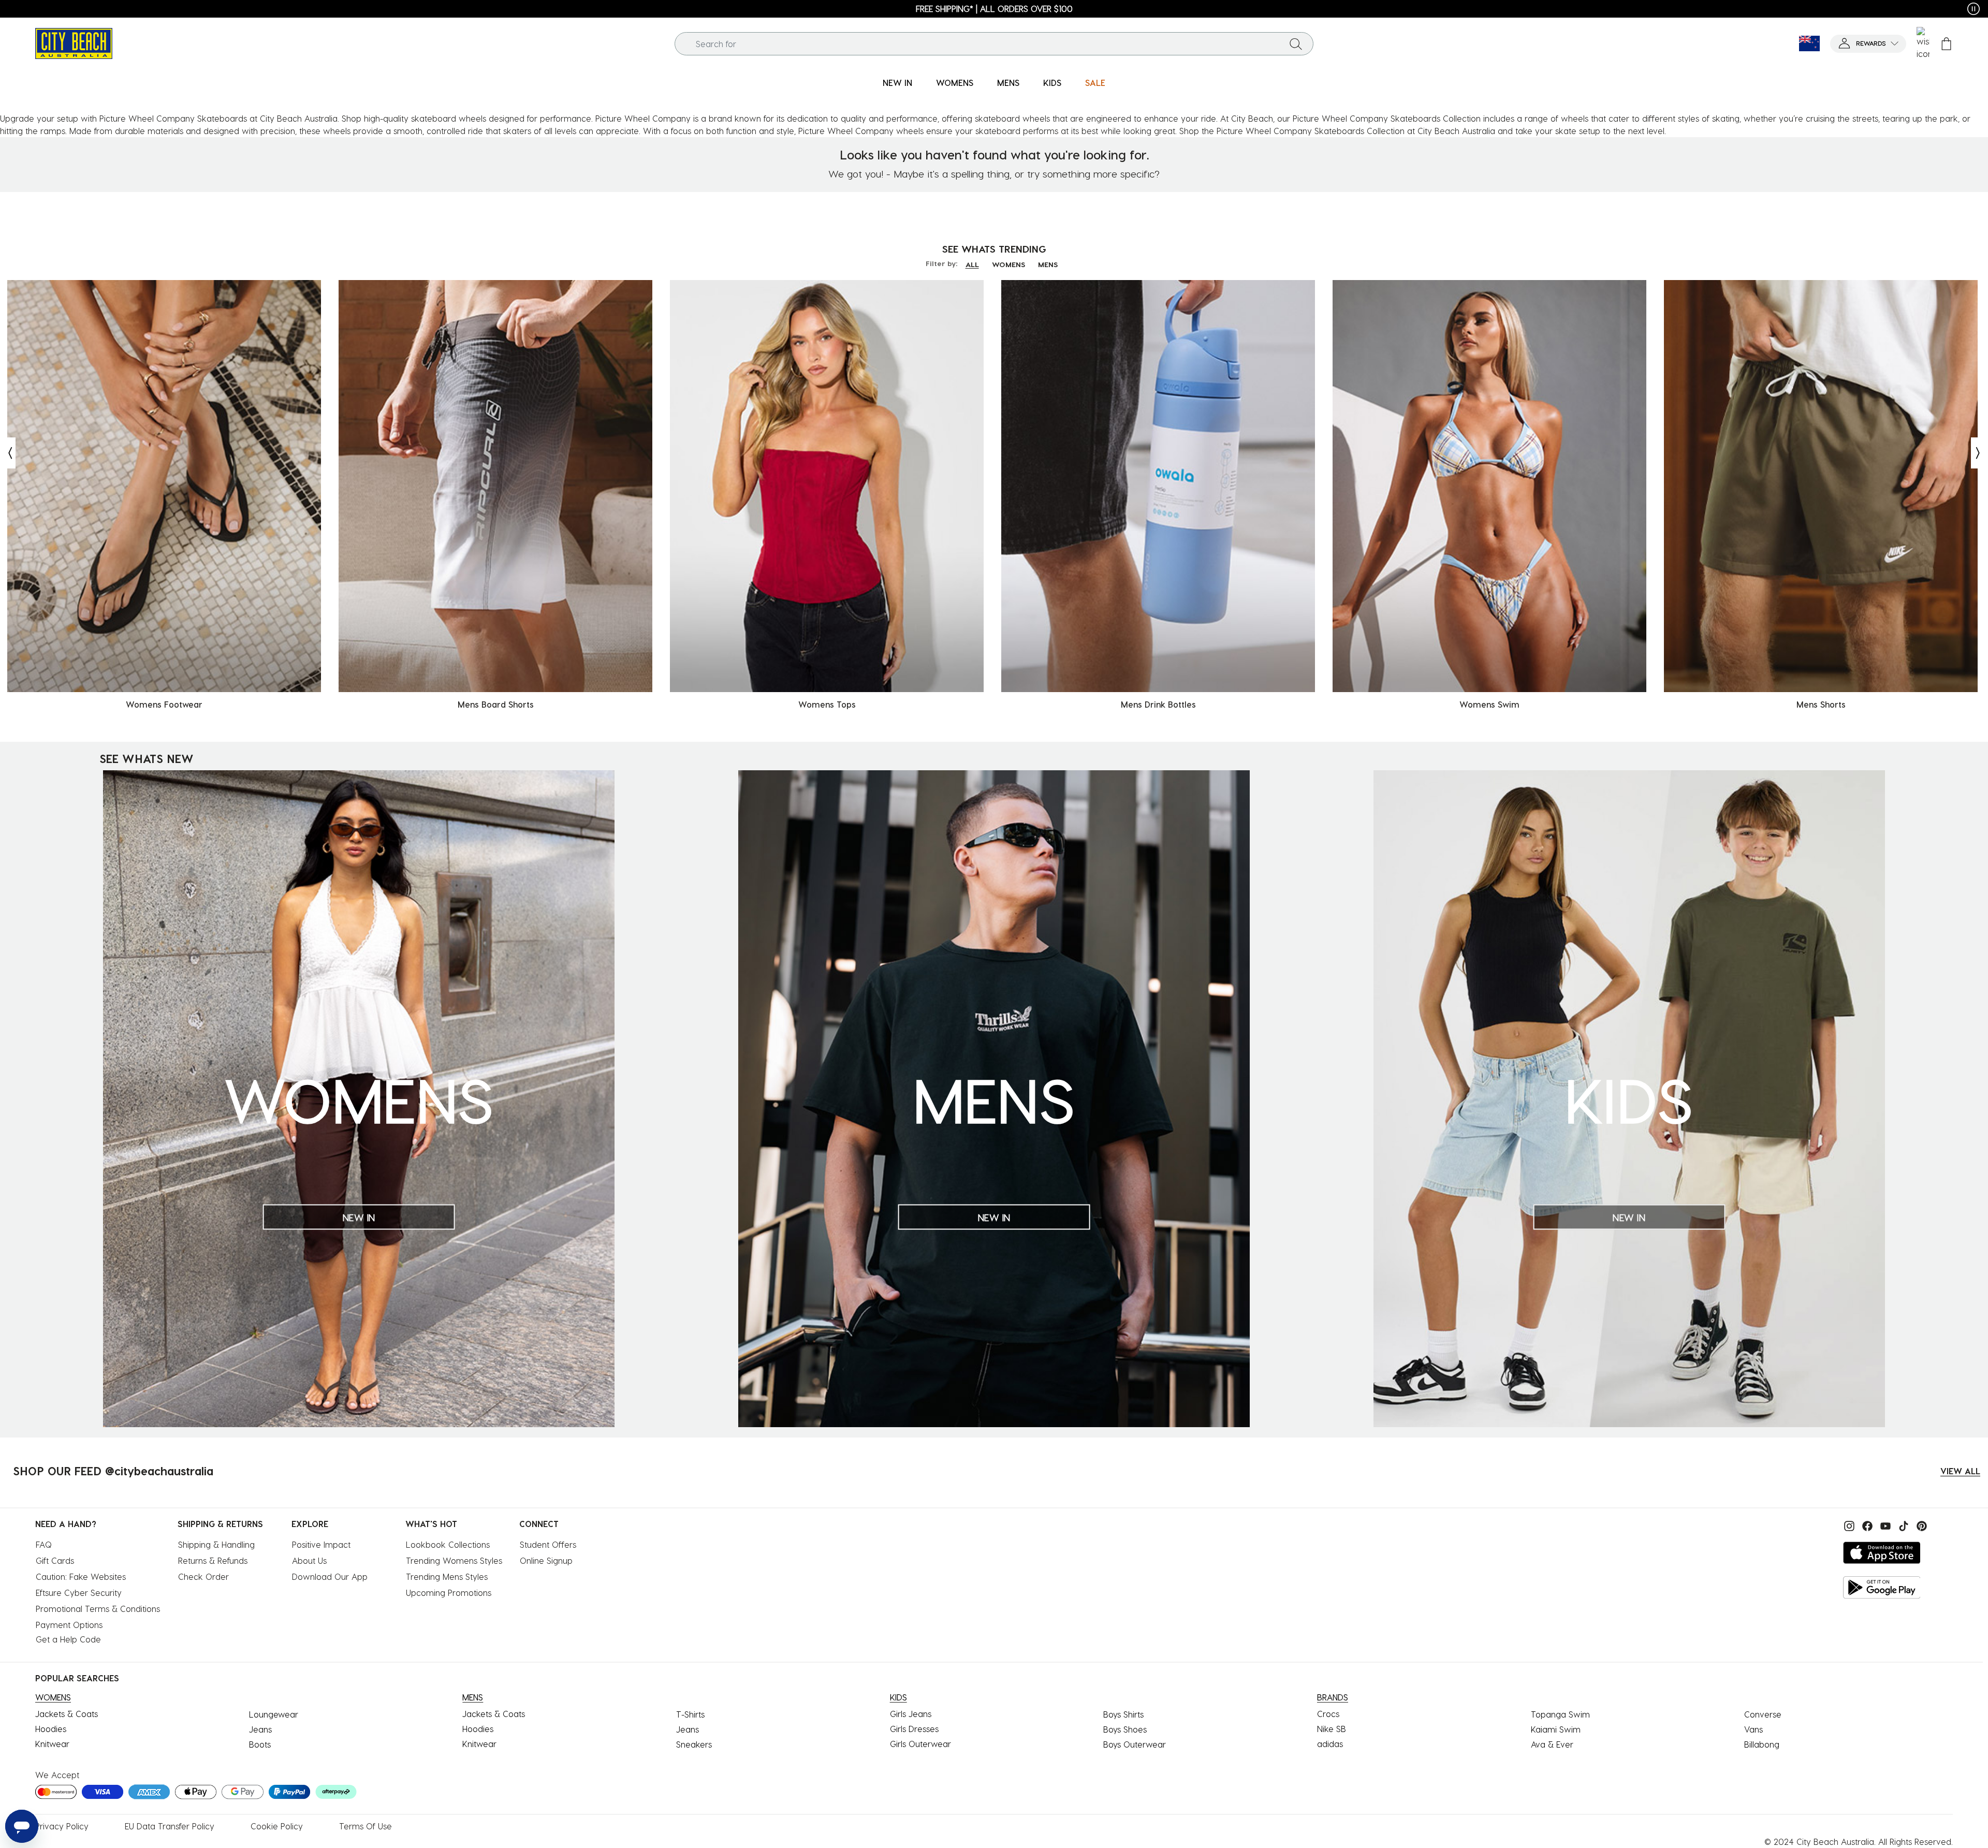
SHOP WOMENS (72, 9)
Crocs (1328, 1714)
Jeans (260, 1729)
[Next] (1979, 453)
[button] (1868, 44)
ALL (972, 264)
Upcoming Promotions (449, 1593)
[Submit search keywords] (1296, 43)
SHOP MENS (1923, 9)
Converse (1763, 1714)
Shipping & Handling (216, 1544)
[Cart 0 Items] (1946, 44)
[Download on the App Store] (1882, 1553)
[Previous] (8, 453)
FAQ (44, 1544)
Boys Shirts (1123, 1714)
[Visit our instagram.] (1848, 1525)
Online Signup (546, 1560)
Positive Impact (321, 1544)
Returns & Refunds (213, 1560)
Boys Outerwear (1135, 1744)
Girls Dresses (914, 1729)
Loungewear (274, 1714)
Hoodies (51, 1729)
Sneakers (694, 1744)
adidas (1330, 1744)
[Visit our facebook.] (1866, 1525)
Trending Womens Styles (454, 1560)
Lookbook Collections (448, 1544)
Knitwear (52, 1744)
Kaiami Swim (1556, 1729)
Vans (1753, 1729)
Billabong (1762, 1744)
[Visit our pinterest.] (1919, 1525)
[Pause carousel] (1974, 9)
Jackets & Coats (67, 1714)
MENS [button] (1008, 83)
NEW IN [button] (897, 83)
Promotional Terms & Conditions (98, 1609)
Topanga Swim (1560, 1714)
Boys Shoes (1125, 1729)
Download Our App (330, 1576)
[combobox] (994, 44)
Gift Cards (55, 1560)
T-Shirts (690, 1714)
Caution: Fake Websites (81, 1576)
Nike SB (1332, 1729)
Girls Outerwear (920, 1744)
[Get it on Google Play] (1882, 1587)
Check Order (203, 1576)
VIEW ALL (1960, 1471)
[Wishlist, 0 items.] (1923, 43)
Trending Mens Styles (447, 1576)
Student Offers (548, 1544)
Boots (260, 1744)
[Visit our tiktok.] (1902, 1525)
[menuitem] (897, 83)
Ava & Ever (1552, 1744)
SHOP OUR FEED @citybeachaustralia (113, 1471)
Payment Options (69, 1625)
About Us (309, 1560)
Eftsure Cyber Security (79, 1593)
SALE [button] (1095, 83)
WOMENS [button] (955, 83)
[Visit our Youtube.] (1884, 1525)
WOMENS (1008, 264)
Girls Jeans (911, 1714)
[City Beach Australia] (74, 42)
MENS (1048, 264)
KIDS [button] (1052, 83)
